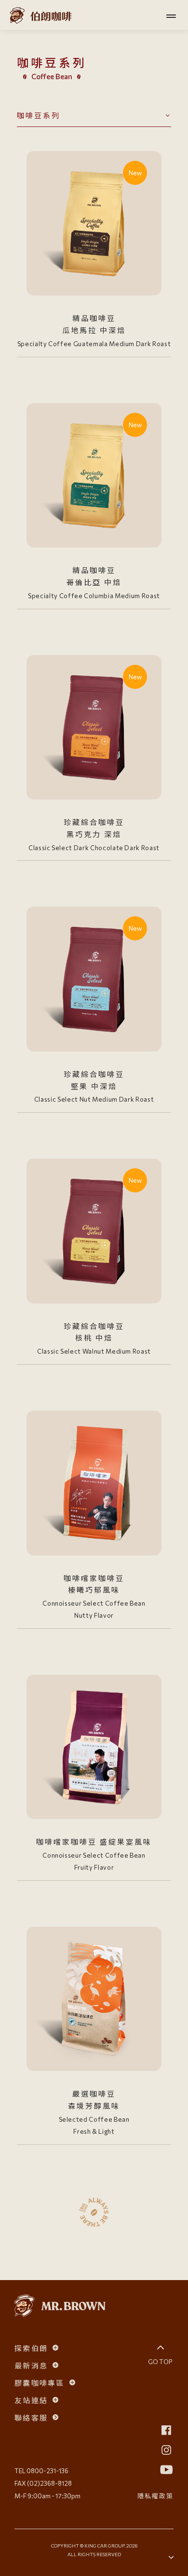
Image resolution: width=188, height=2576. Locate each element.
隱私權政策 (155, 2496)
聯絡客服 (31, 2417)
